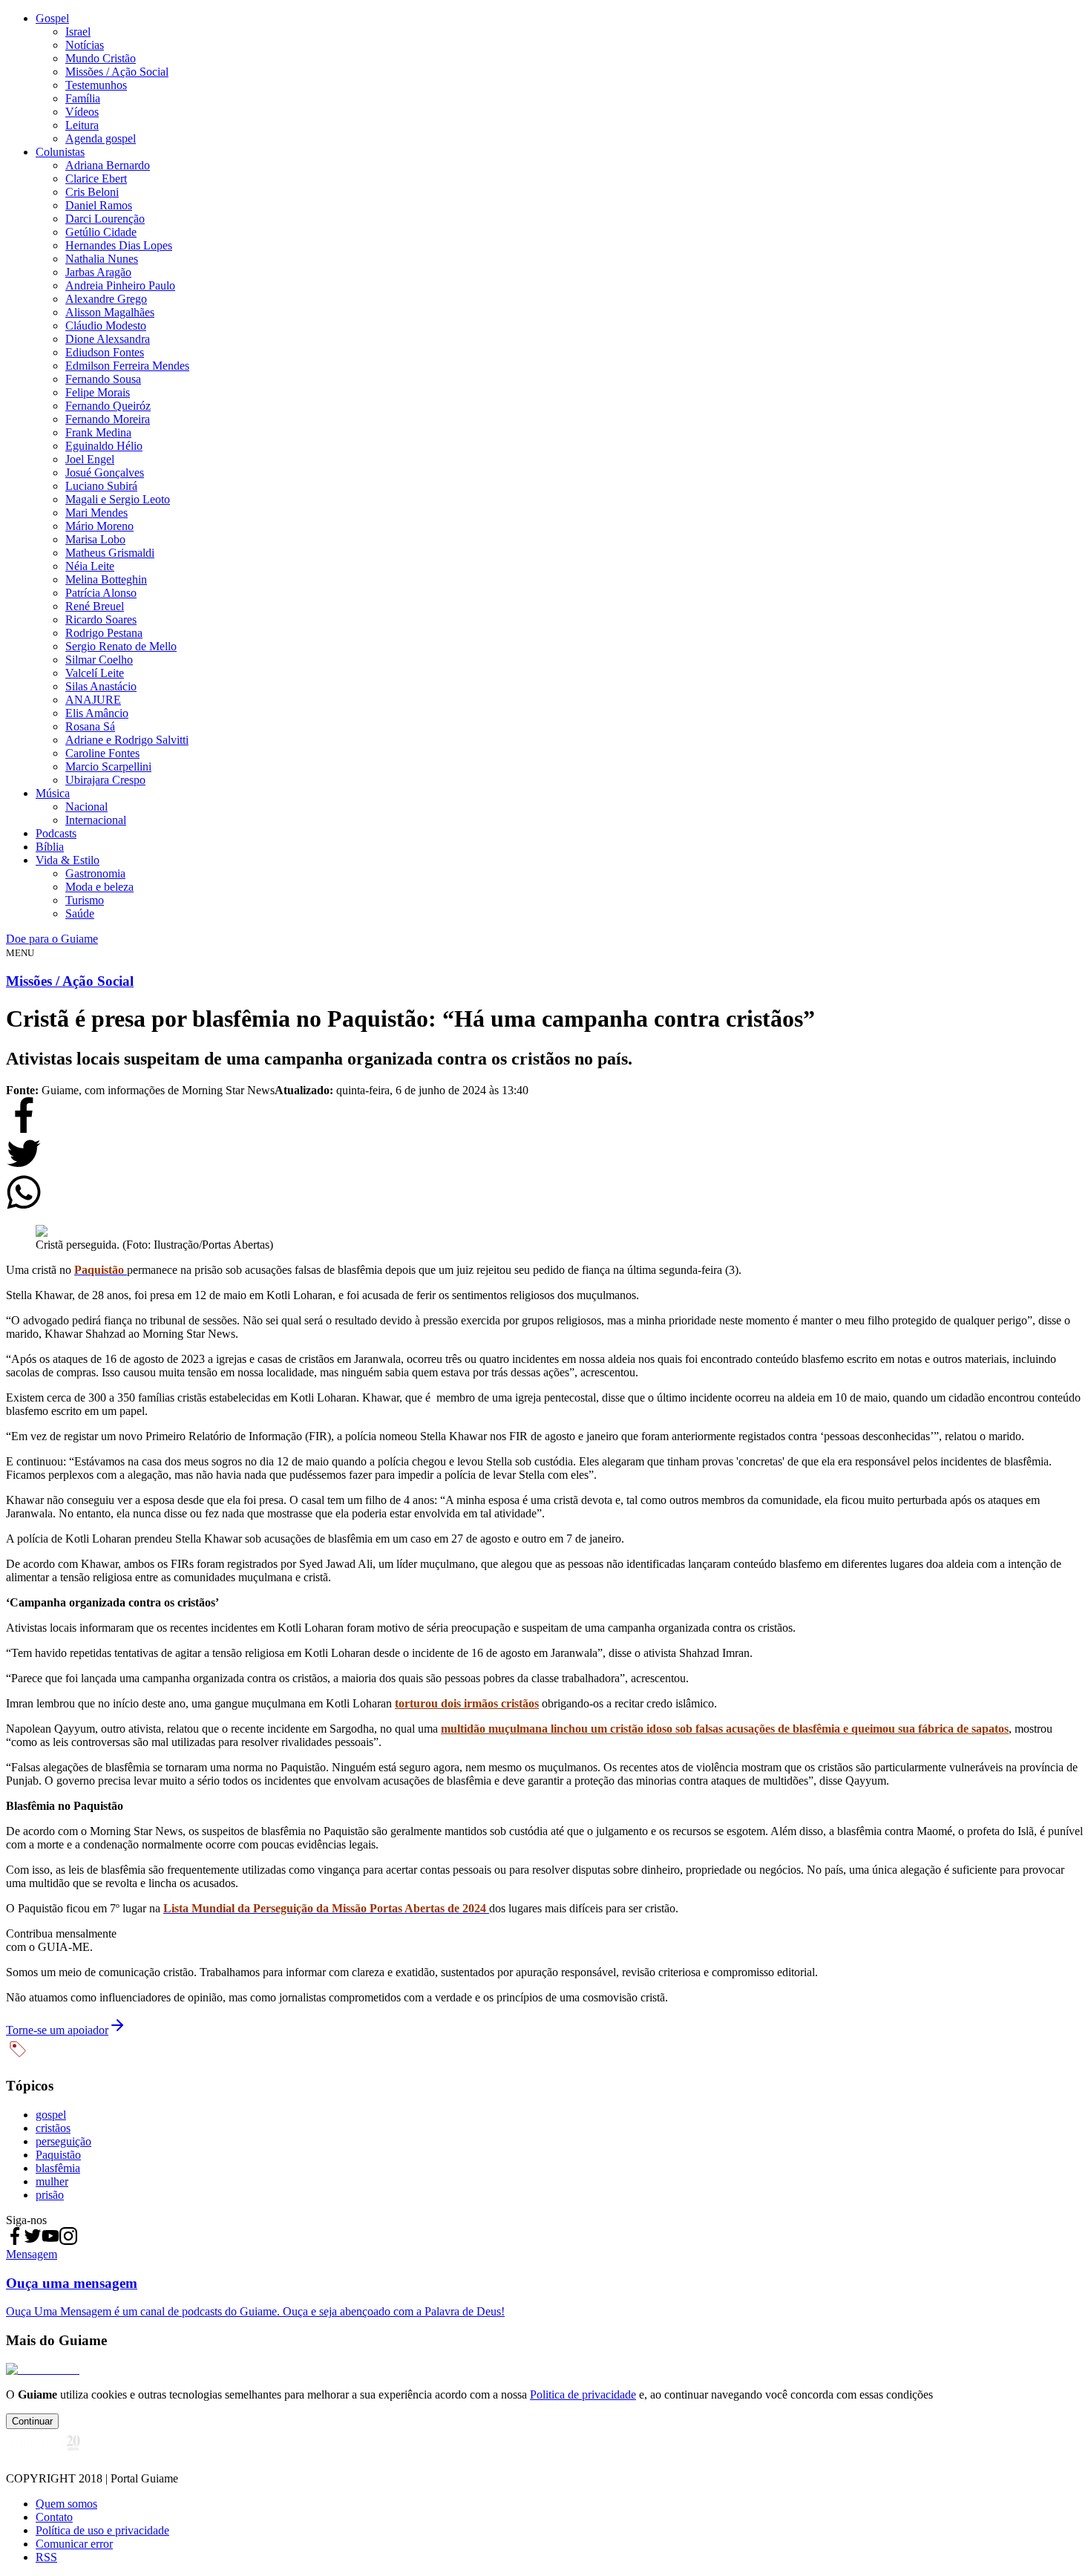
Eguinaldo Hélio (104, 446)
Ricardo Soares (101, 620)
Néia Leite (90, 566)
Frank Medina (98, 432)
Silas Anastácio (101, 686)
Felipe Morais (98, 392)
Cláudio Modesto (106, 326)
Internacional (96, 820)
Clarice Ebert (96, 179)
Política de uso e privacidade (102, 2530)
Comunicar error (74, 2544)
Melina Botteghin (106, 579)
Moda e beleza (99, 887)
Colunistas (60, 152)
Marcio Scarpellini (108, 766)
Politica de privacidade (583, 2394)
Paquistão (58, 2155)
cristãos (53, 2128)
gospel (51, 2115)
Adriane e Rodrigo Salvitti (127, 740)
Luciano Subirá (101, 486)
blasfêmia (58, 2168)
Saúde (80, 913)
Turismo (85, 900)
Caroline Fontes (102, 753)
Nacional (86, 807)
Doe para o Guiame (52, 939)
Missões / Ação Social (117, 72)
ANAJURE (93, 700)
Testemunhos (96, 85)
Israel (78, 32)
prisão (50, 2195)
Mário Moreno (99, 526)
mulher (52, 2181)
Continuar (32, 2421)
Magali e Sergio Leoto (118, 499)
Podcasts (56, 833)
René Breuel (95, 606)
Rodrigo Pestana (104, 633)
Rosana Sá (90, 726)
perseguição (63, 2141)
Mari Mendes (96, 513)
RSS (46, 2557)
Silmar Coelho (99, 660)
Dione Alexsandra (108, 339)
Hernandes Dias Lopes (119, 245)
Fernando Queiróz (108, 406)
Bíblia (50, 847)
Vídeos (82, 112)
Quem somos (66, 2504)
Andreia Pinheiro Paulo (120, 285)
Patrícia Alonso (101, 593)
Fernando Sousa (103, 379)
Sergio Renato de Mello (121, 646)
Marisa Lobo (95, 539)
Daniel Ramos (99, 205)
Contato (54, 2517)
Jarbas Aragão (98, 272)
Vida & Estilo (68, 860)
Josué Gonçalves (105, 473)
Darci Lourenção (105, 219)
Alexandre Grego (106, 299)
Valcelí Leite (95, 673)
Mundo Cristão (101, 58)
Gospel (52, 18)
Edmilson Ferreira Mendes (127, 366)
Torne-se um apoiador (57, 2030)
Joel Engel (90, 459)
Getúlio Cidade (101, 232)
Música (53, 793)
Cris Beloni (92, 192)
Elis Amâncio (97, 713)
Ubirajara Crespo (105, 780)
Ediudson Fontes (105, 352)
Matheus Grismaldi (110, 553)
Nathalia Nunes (102, 259)
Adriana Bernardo (108, 165)
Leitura (82, 125)
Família (83, 98)
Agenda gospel (101, 138)
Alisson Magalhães (110, 312)
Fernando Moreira (108, 419)
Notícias (85, 45)
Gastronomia (95, 873)
